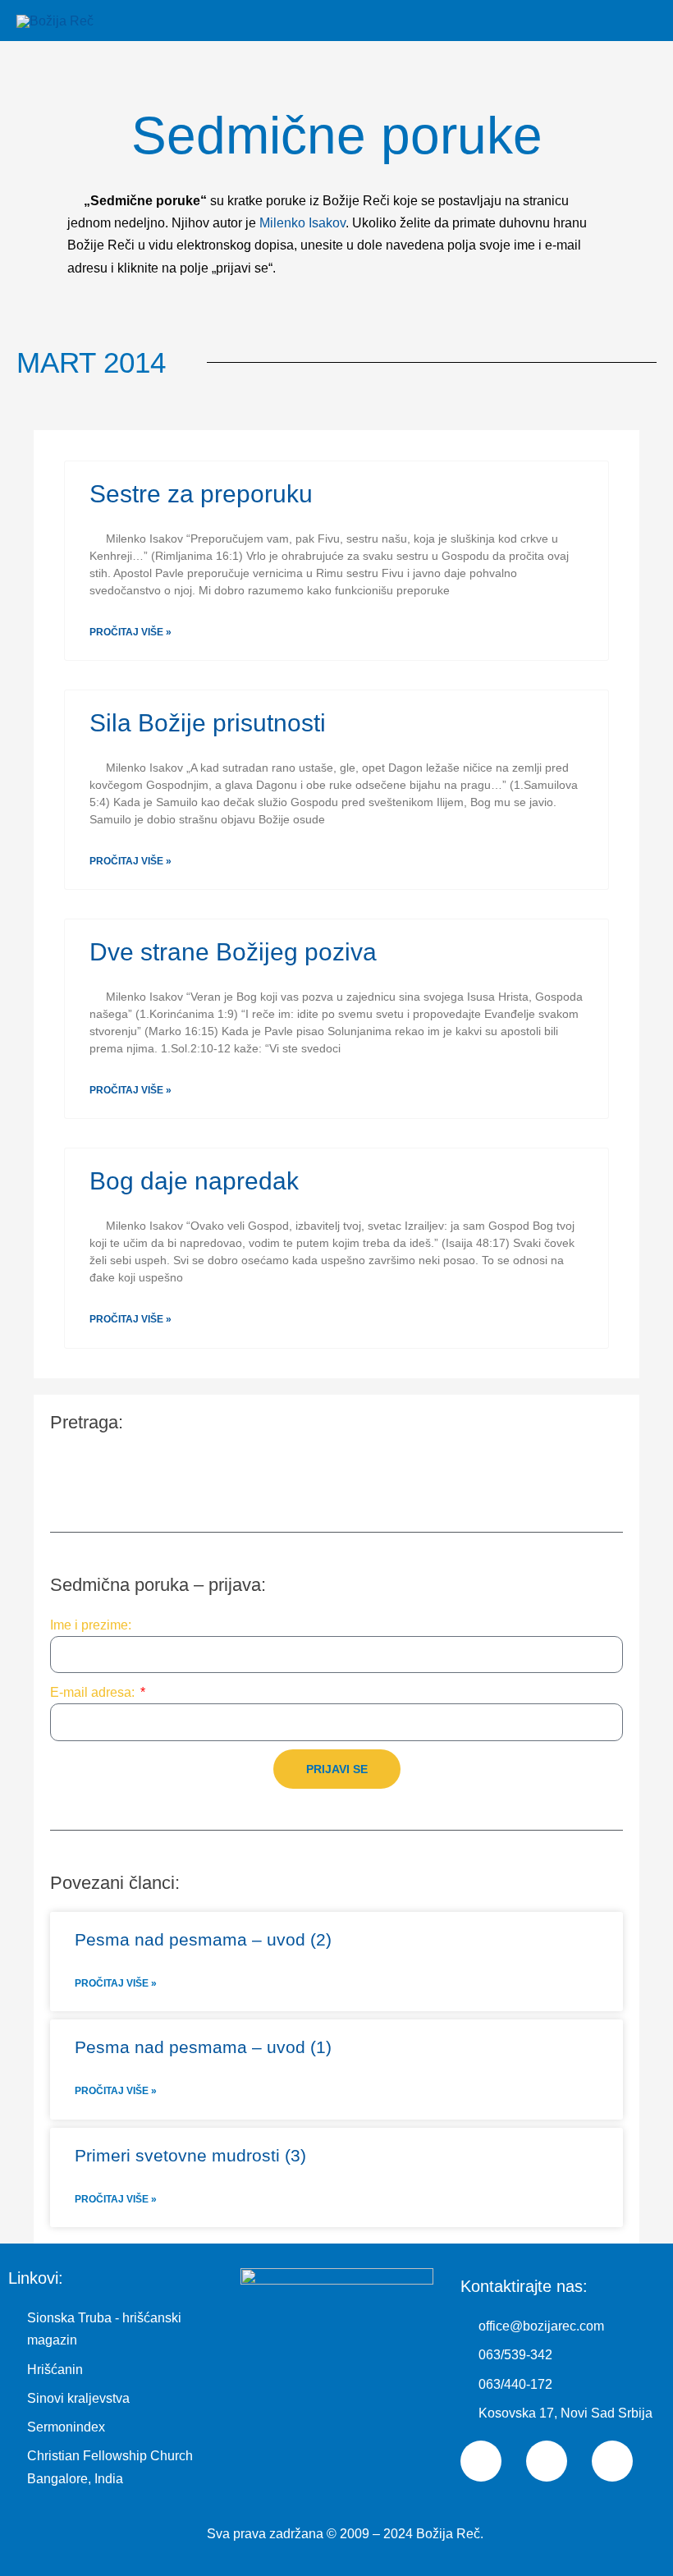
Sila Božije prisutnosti (208, 723)
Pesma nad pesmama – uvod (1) (203, 2047)
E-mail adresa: (94, 1692)
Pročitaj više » (130, 632)
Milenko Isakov (302, 223)
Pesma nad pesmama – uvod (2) (203, 1939)
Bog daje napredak (194, 1181)
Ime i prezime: (91, 1625)
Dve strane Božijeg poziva (233, 952)
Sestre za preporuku (201, 494)
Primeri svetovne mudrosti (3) (190, 2155)
